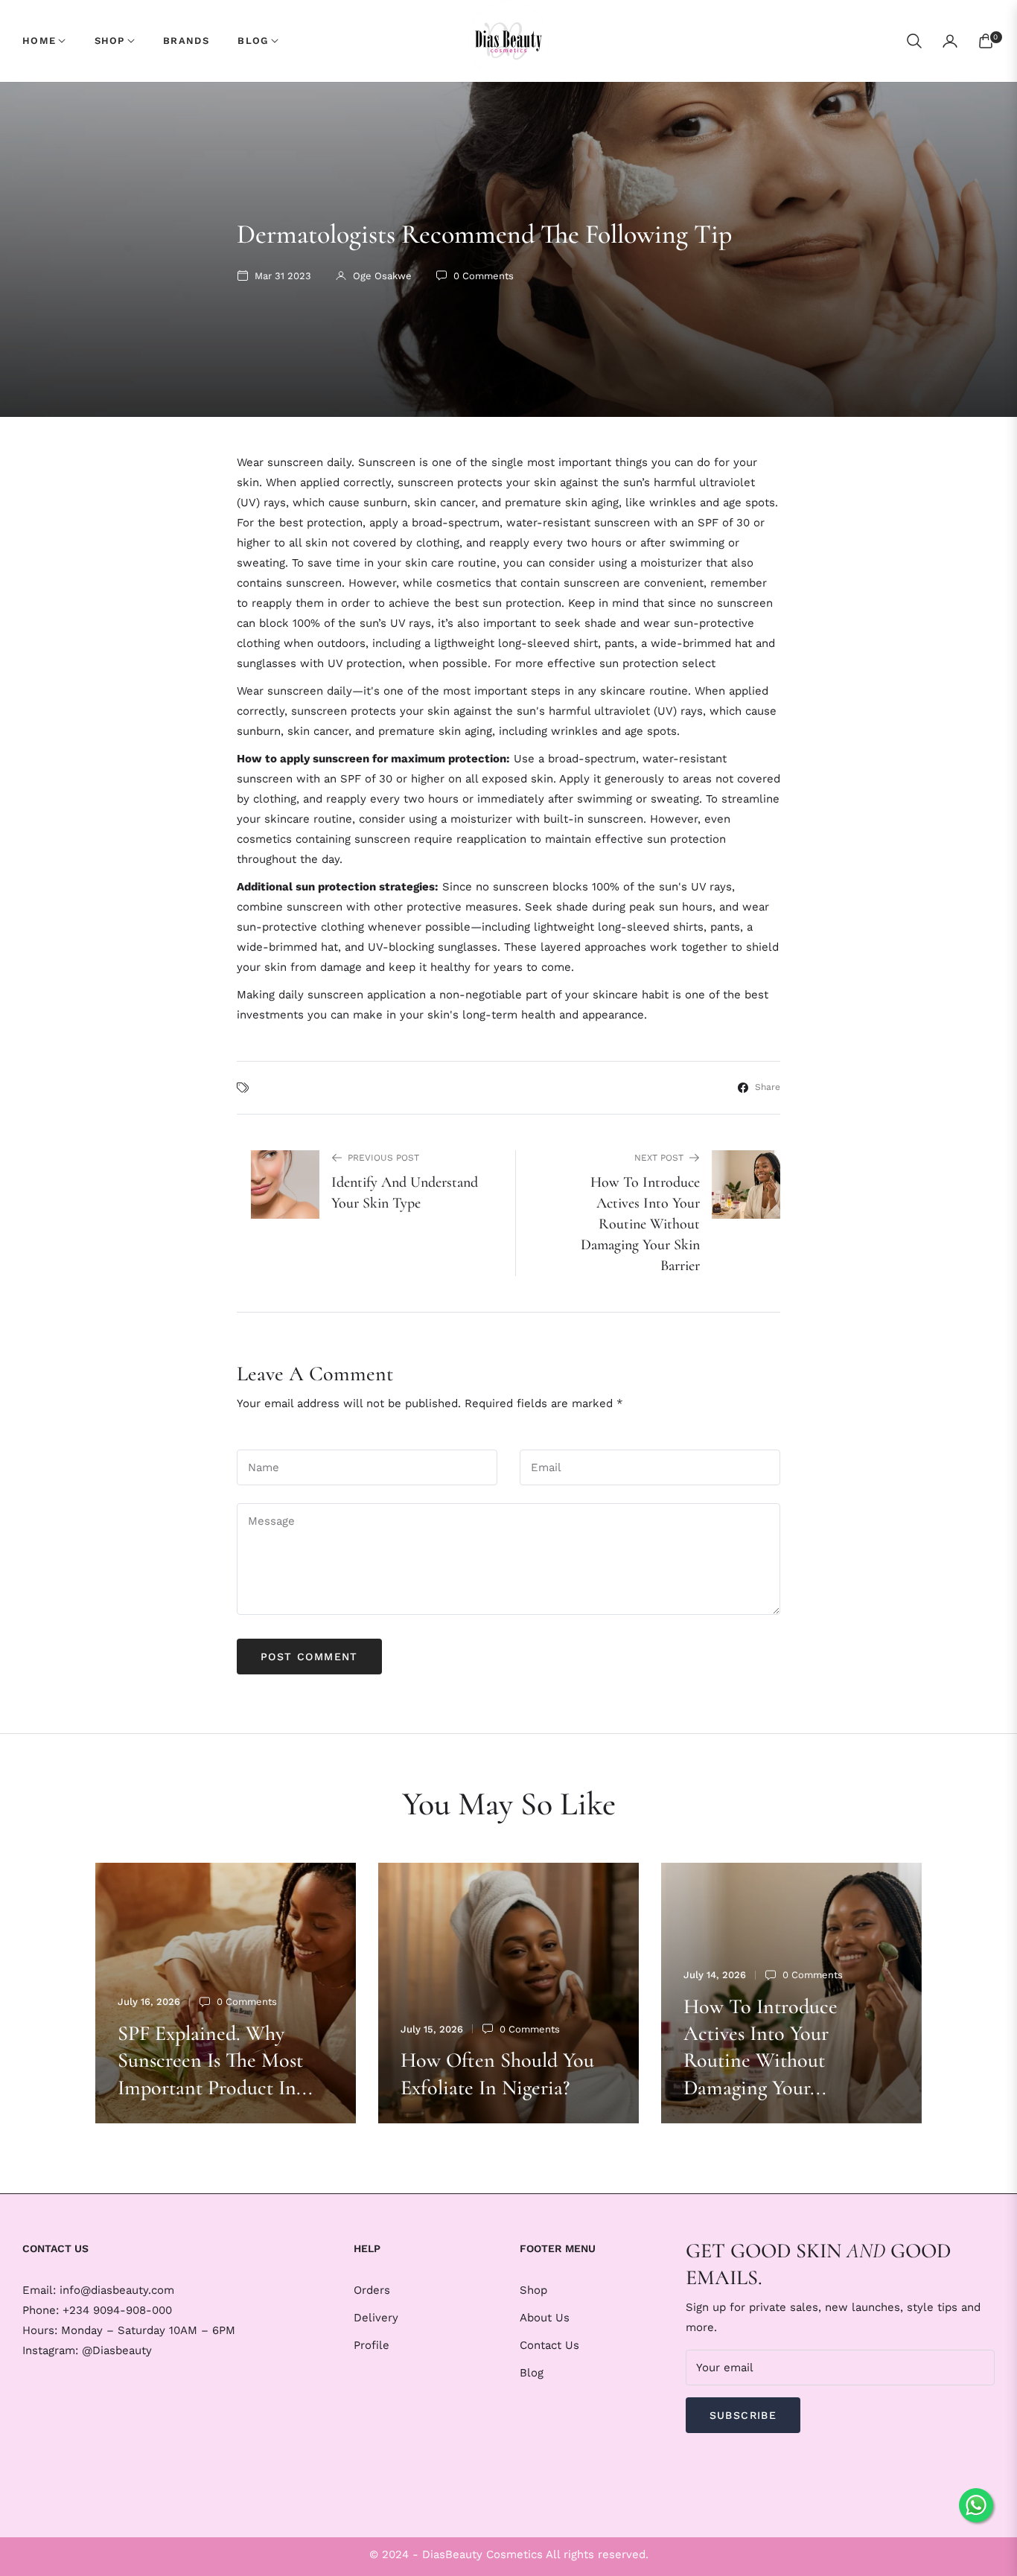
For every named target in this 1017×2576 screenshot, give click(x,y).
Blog (532, 2373)
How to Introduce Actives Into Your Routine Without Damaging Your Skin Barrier (640, 1224)
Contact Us (549, 2345)
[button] (914, 41)
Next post (659, 1158)
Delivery (376, 2318)
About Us (545, 2318)
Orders (372, 2290)
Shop (533, 2290)
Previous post (383, 1158)
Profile (372, 2345)
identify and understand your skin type (405, 1193)
